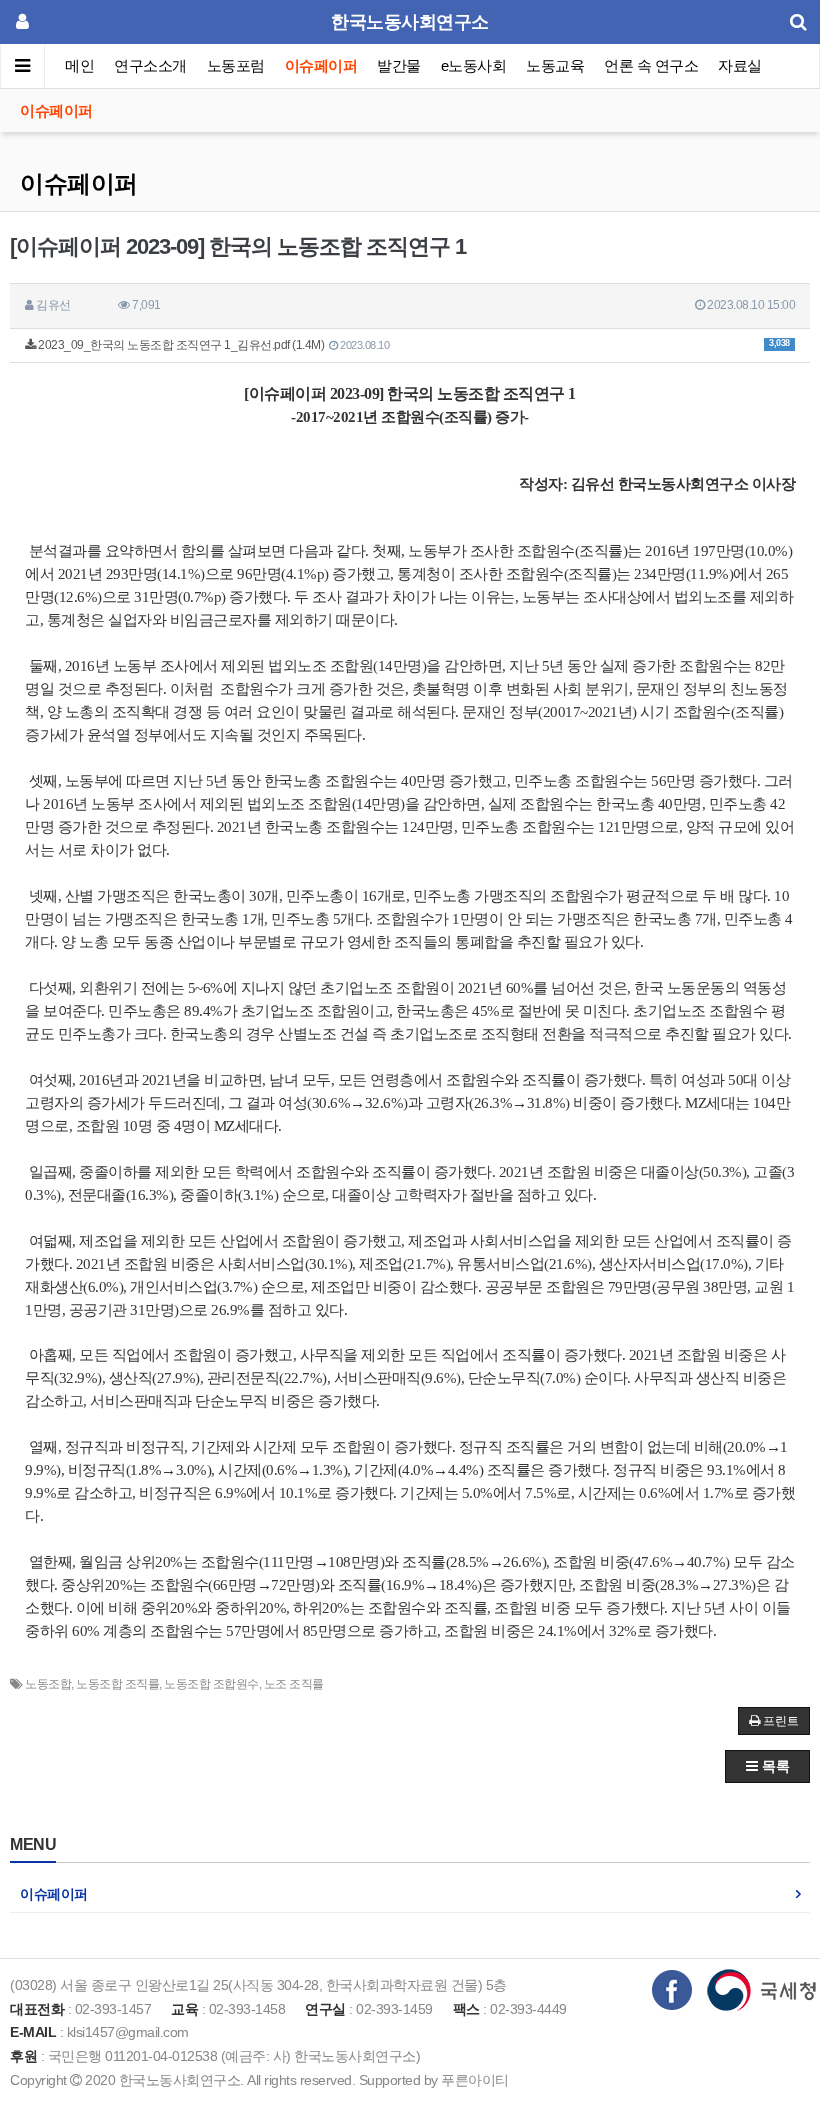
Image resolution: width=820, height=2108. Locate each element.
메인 (79, 65)
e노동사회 (474, 65)
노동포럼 (236, 65)
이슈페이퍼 (321, 65)
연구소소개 (150, 65)
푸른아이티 (475, 2080)
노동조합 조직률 (117, 1684)
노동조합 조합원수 (211, 1684)
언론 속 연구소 (651, 65)
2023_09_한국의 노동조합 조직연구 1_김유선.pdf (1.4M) (413, 345)
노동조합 (48, 1684)
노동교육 (555, 65)
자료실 (740, 65)
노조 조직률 (294, 1684)
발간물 (399, 65)
